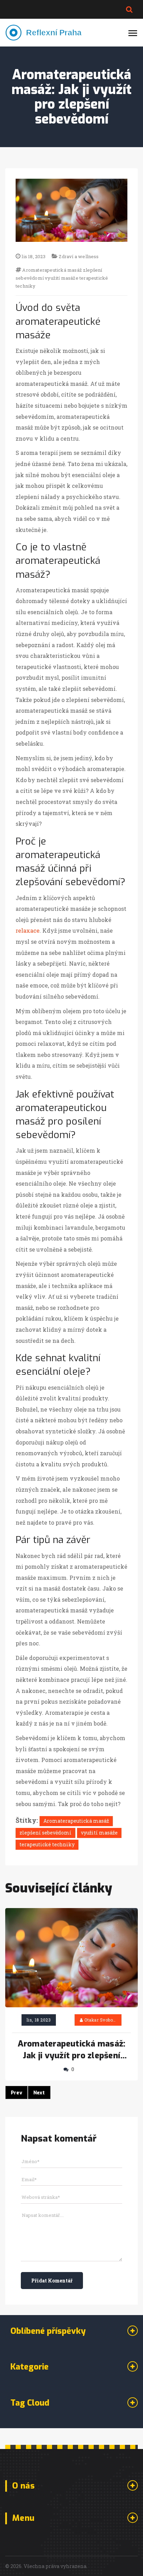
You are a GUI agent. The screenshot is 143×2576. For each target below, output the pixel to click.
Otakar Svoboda (101, 2020)
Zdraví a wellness (79, 256)
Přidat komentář (52, 2281)
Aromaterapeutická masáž (52, 270)
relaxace (28, 930)
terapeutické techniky (47, 1844)
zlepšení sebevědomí (45, 1833)
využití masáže (62, 278)
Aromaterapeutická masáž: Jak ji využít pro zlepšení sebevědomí (72, 2050)
